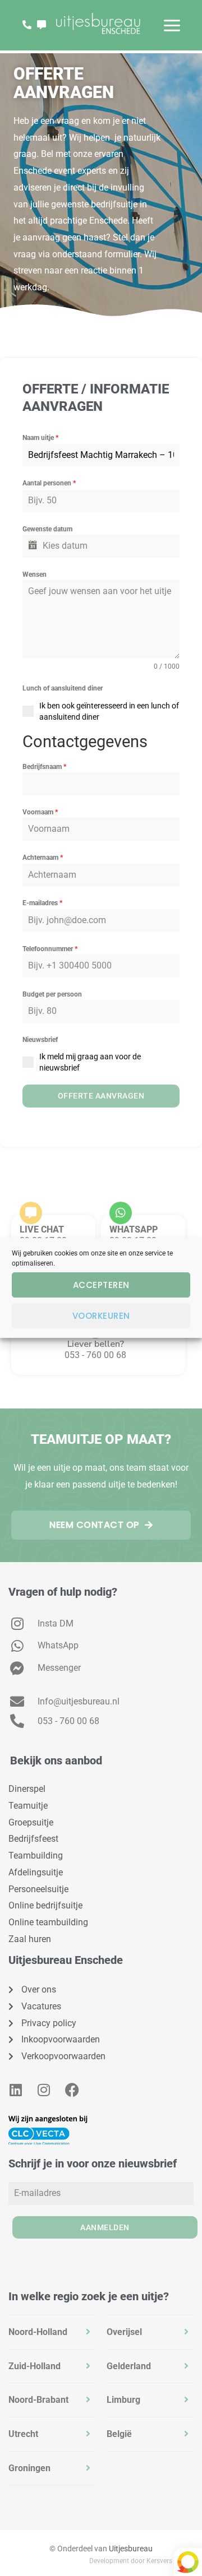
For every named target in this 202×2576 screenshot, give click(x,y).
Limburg (123, 2400)
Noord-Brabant (38, 2400)
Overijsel (124, 2332)
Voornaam (40, 812)
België (119, 2434)
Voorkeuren (101, 1316)
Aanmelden (105, 2227)
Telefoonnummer (50, 949)
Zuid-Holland (35, 2366)
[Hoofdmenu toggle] (172, 26)
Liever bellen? (96, 1344)
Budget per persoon (52, 994)
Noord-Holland (38, 2332)
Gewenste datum (47, 529)
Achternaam (43, 858)
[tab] (52, 2332)
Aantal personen (49, 483)
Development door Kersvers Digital (141, 2561)
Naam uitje (40, 438)
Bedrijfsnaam (44, 767)
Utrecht (23, 2434)
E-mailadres (42, 903)
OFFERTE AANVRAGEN (101, 1096)
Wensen (35, 574)
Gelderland (129, 2366)
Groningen (29, 2468)
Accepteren (101, 1285)
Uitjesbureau (131, 2549)
